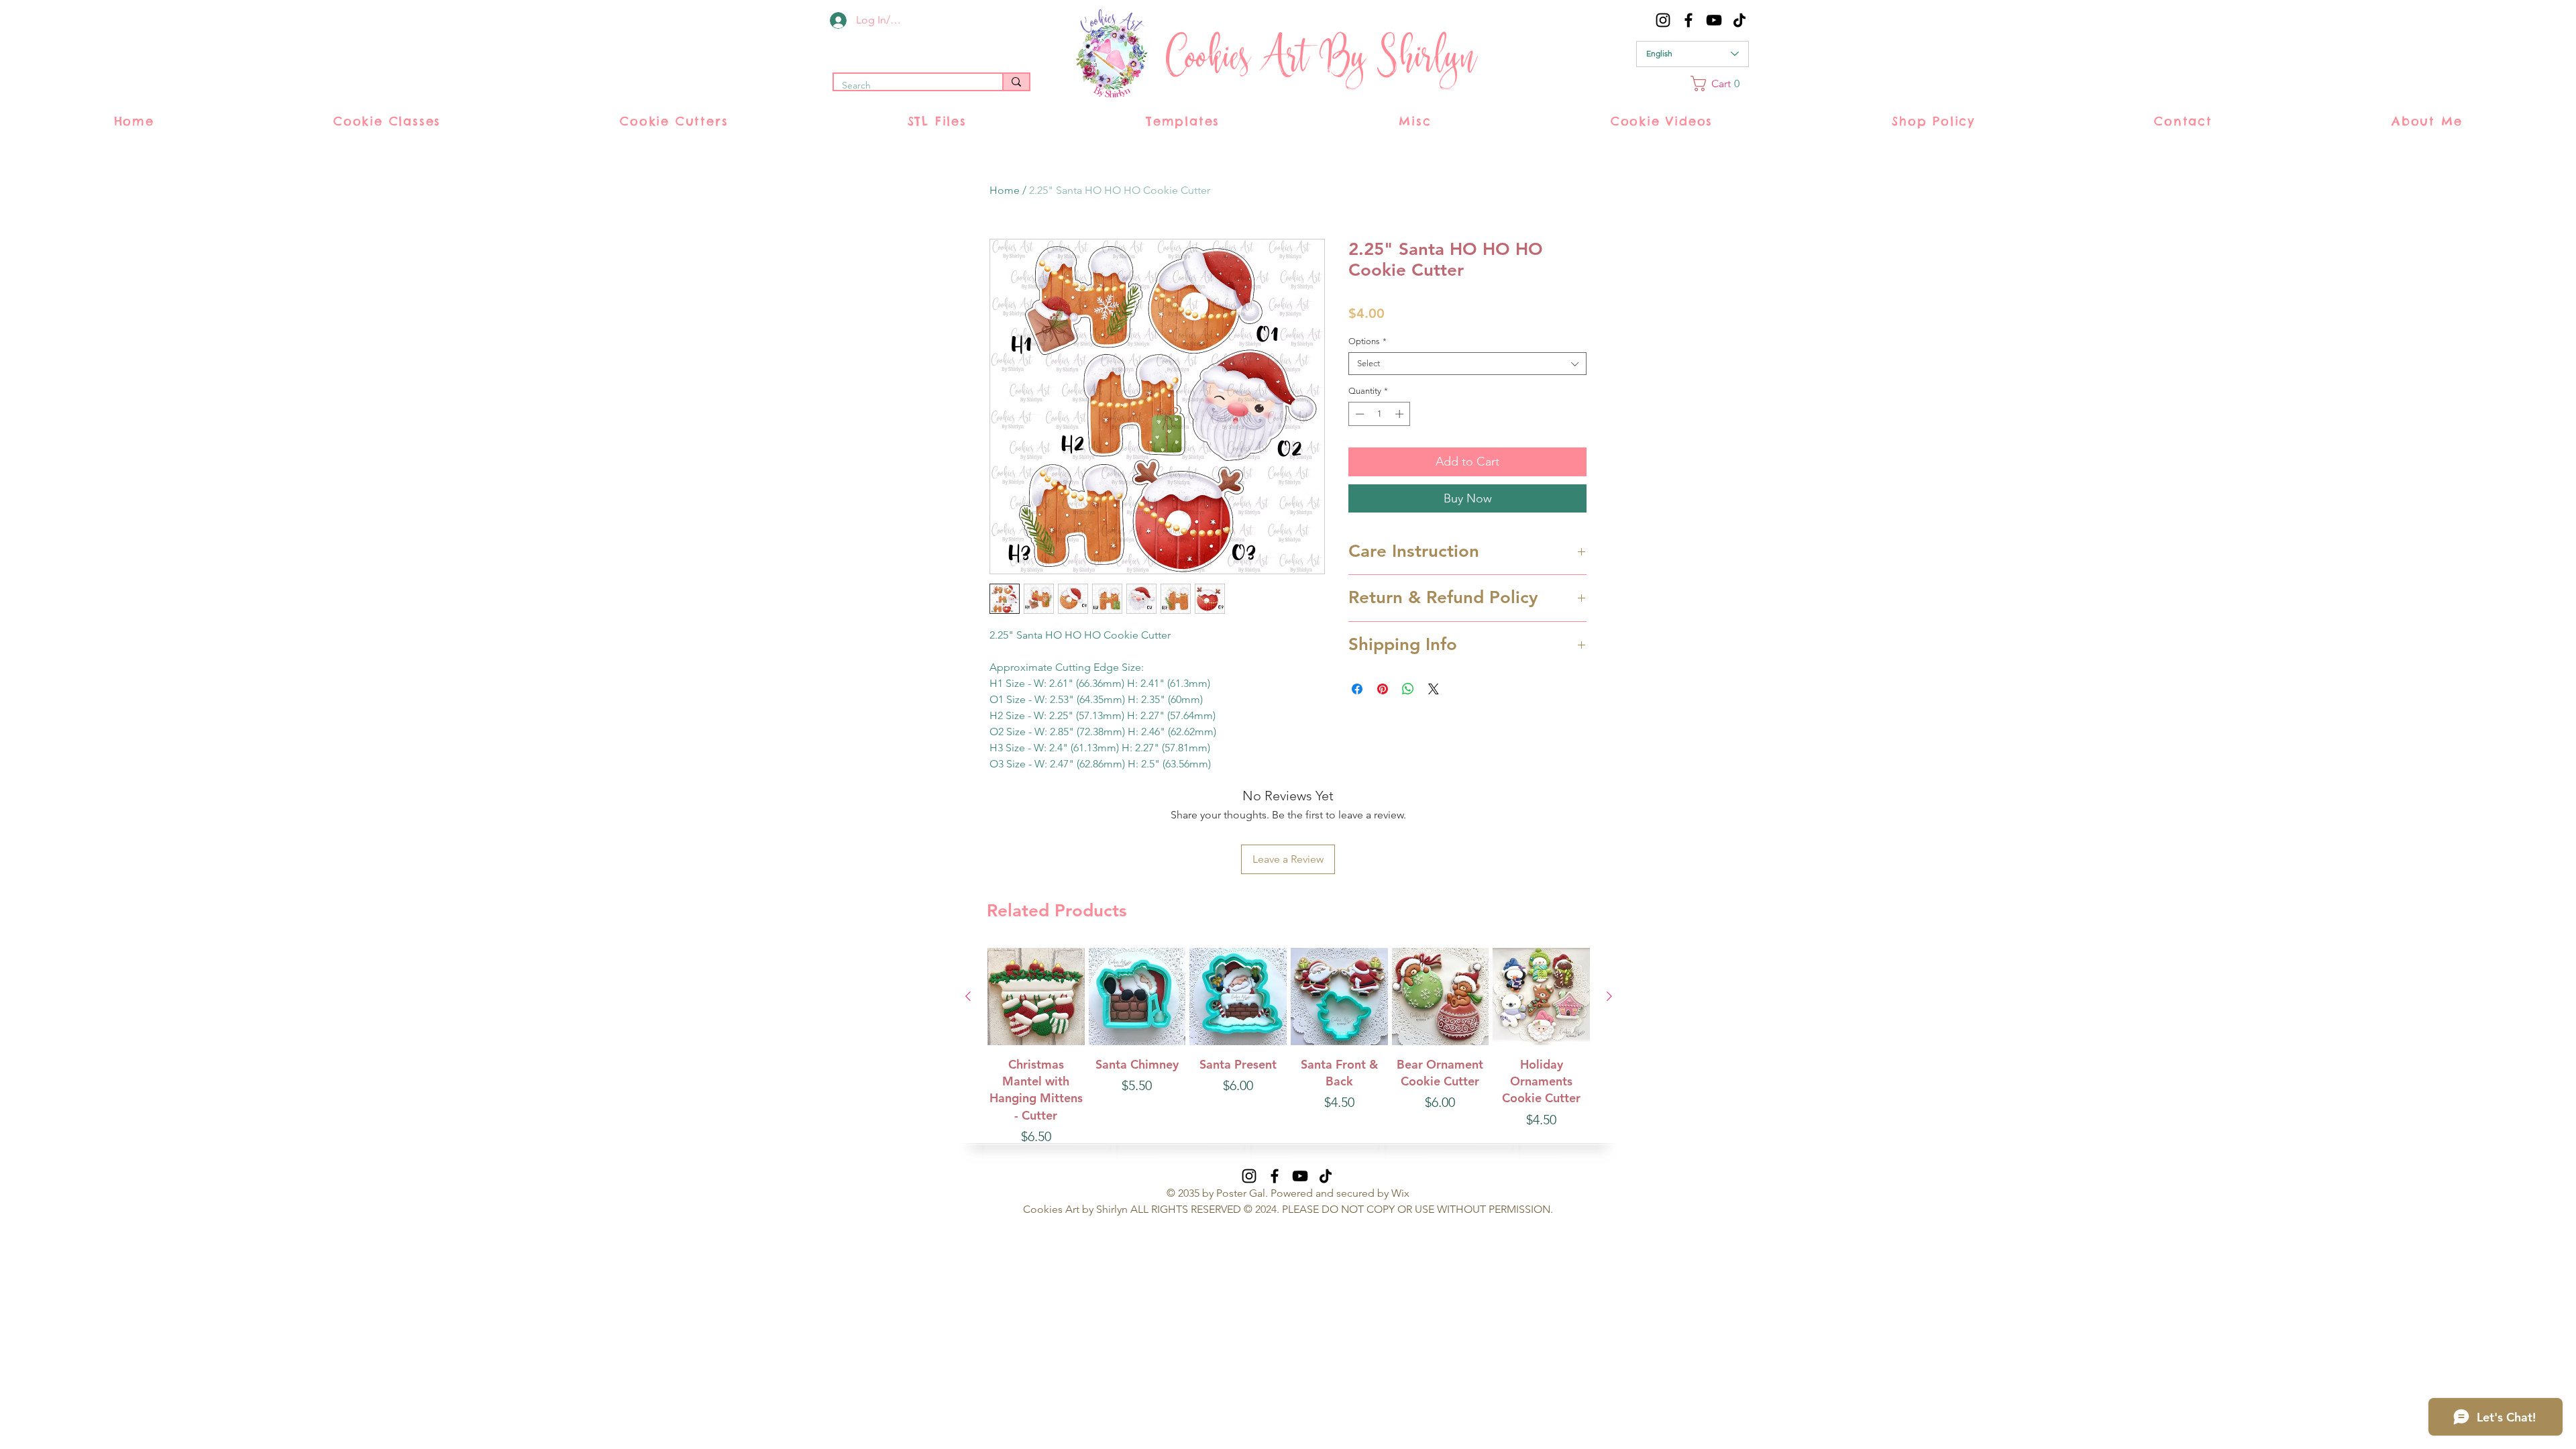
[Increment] (1401, 414)
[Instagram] (1663, 20)
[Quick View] (1036, 997)
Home (1005, 190)
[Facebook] (1688, 20)
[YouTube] (1714, 20)
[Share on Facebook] (1357, 689)
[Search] (1016, 82)
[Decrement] (1358, 414)
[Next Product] (1609, 996)
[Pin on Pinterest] (1383, 689)
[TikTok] (1739, 20)
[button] (1720, 84)
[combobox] (1467, 364)
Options (1367, 341)
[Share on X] (1434, 689)
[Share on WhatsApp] (1408, 689)
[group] (1289, 1047)
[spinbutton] (1380, 414)
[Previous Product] (968, 996)
